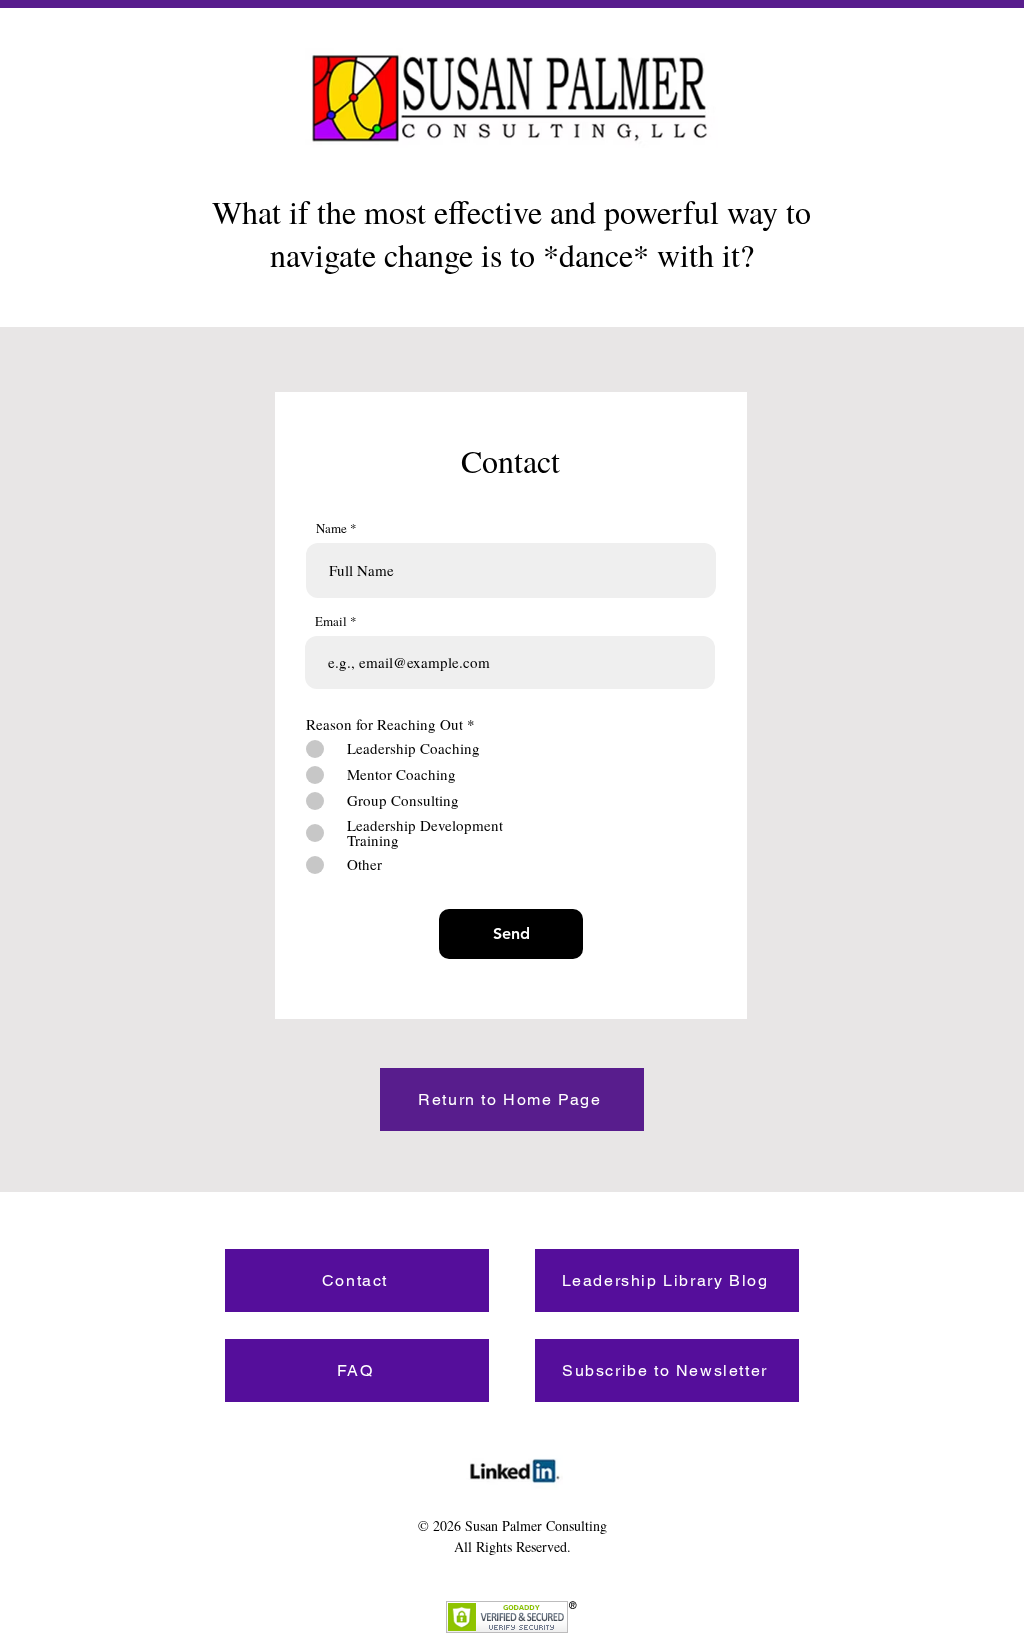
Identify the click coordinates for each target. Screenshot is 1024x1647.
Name (331, 528)
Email (331, 621)
